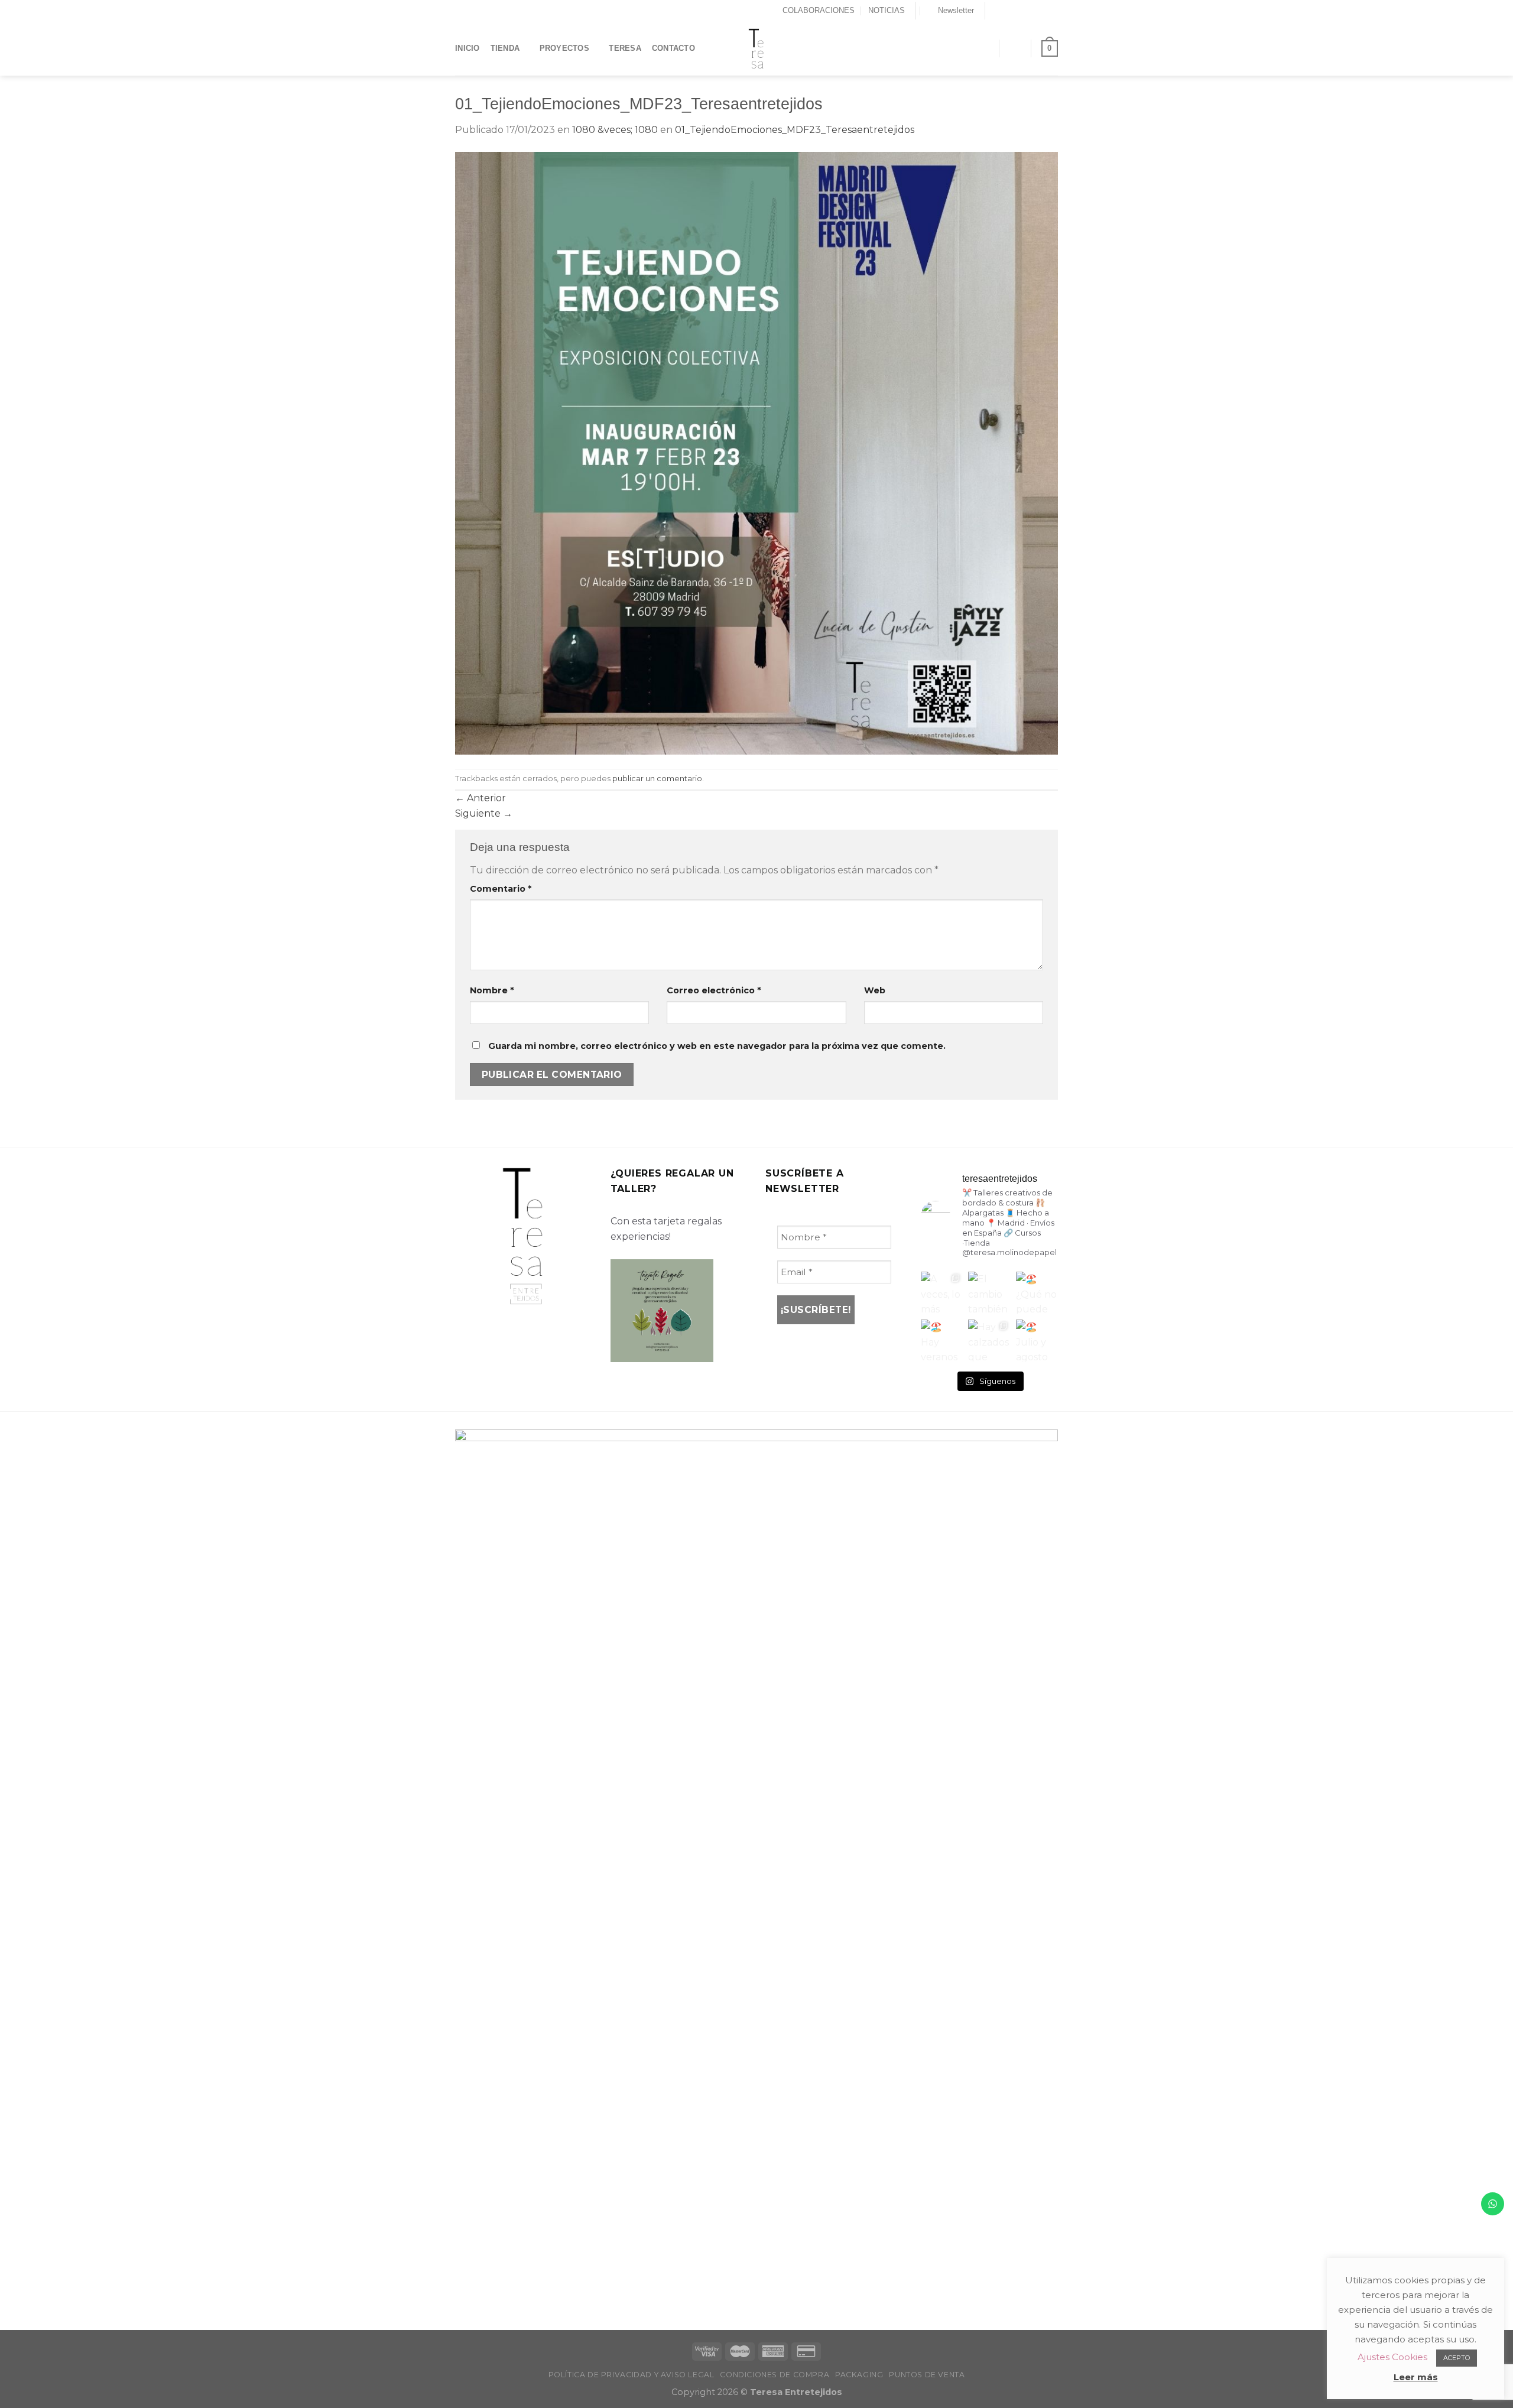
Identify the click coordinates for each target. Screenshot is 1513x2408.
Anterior (480, 798)
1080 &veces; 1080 (615, 130)
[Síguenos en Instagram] (1007, 11)
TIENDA (505, 48)
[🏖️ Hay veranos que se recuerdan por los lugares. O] (942, 1341)
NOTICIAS (887, 10)
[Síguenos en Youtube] (1052, 11)
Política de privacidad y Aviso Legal (632, 2375)
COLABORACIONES (819, 10)
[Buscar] (985, 48)
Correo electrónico (714, 990)
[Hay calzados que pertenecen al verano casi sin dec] (989, 1341)
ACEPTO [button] (1457, 2358)
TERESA (625, 48)
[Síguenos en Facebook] (995, 11)
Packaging (859, 2375)
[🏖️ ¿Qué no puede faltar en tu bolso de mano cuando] (1037, 1293)
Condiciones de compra (775, 2375)
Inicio (467, 48)
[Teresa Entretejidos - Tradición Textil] (756, 48)
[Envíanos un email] (1030, 11)
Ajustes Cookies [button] (1392, 2357)
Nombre (492, 990)
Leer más (1416, 2377)
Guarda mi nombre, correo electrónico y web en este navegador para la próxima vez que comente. (717, 1046)
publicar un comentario (657, 779)
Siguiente (484, 813)
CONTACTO (673, 48)
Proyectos (564, 48)
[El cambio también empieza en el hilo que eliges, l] (989, 1293)
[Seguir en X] (1018, 11)
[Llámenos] (1041, 11)
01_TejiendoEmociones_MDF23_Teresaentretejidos (795, 130)
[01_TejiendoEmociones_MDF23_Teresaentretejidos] (756, 452)
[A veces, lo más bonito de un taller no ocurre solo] (942, 1293)
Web (875, 990)
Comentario (501, 889)
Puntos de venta (927, 2375)
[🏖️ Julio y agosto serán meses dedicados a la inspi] (1037, 1341)
